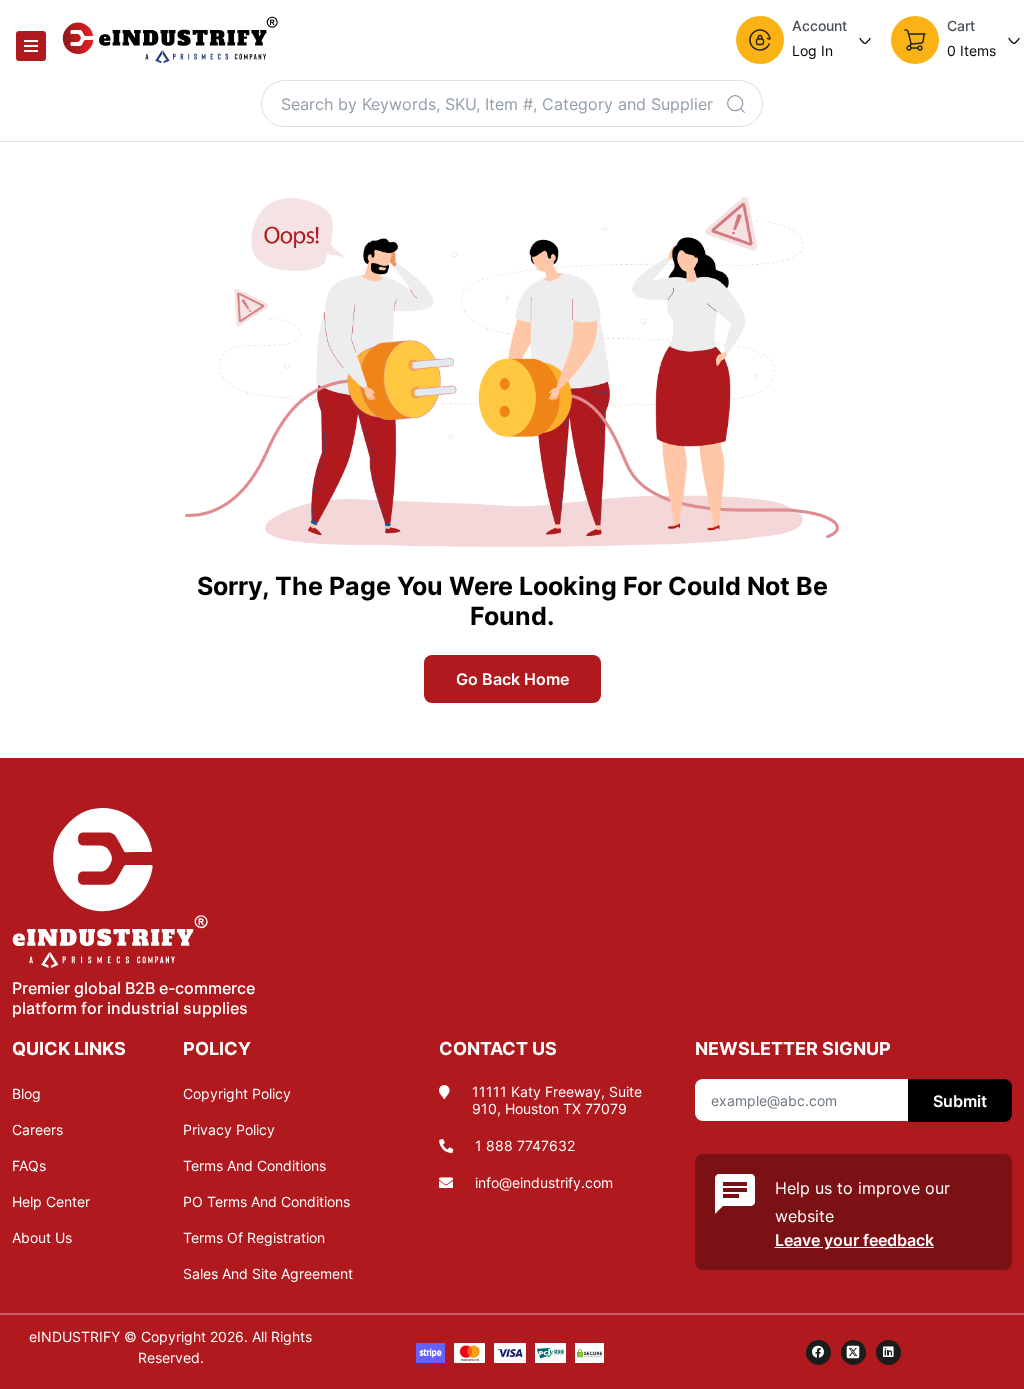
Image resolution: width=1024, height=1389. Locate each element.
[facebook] (818, 1352)
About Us (42, 1237)
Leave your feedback (854, 1240)
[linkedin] (888, 1352)
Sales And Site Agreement (268, 1273)
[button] (805, 40)
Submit (960, 1101)
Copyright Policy (237, 1093)
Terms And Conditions (254, 1165)
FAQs (29, 1165)
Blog (26, 1093)
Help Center (51, 1201)
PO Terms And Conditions (266, 1201)
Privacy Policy (229, 1129)
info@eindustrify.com (544, 1182)
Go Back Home (512, 679)
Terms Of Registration (254, 1237)
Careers (37, 1129)
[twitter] (853, 1352)
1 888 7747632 (525, 1145)
